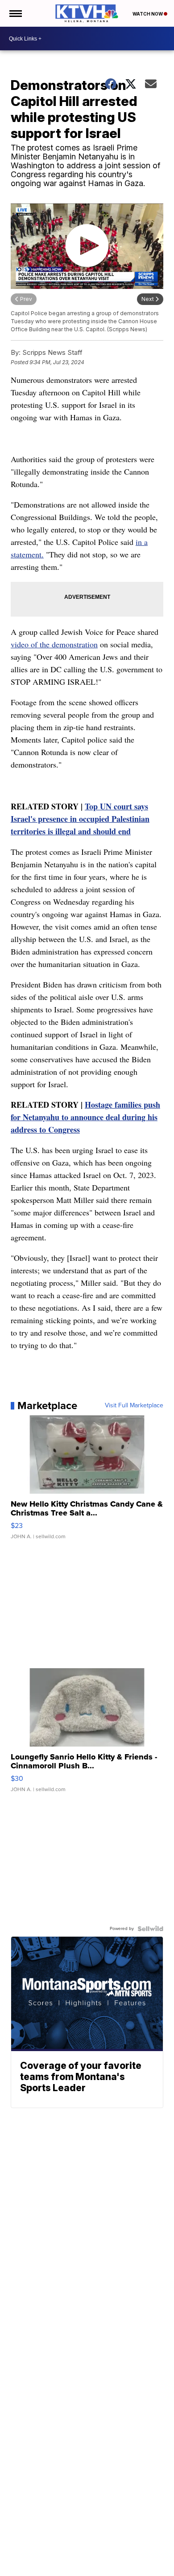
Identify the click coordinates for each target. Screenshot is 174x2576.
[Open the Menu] (15, 13)
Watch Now (148, 14)
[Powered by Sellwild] (150, 1929)
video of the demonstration (54, 644)
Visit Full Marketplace (134, 1406)
